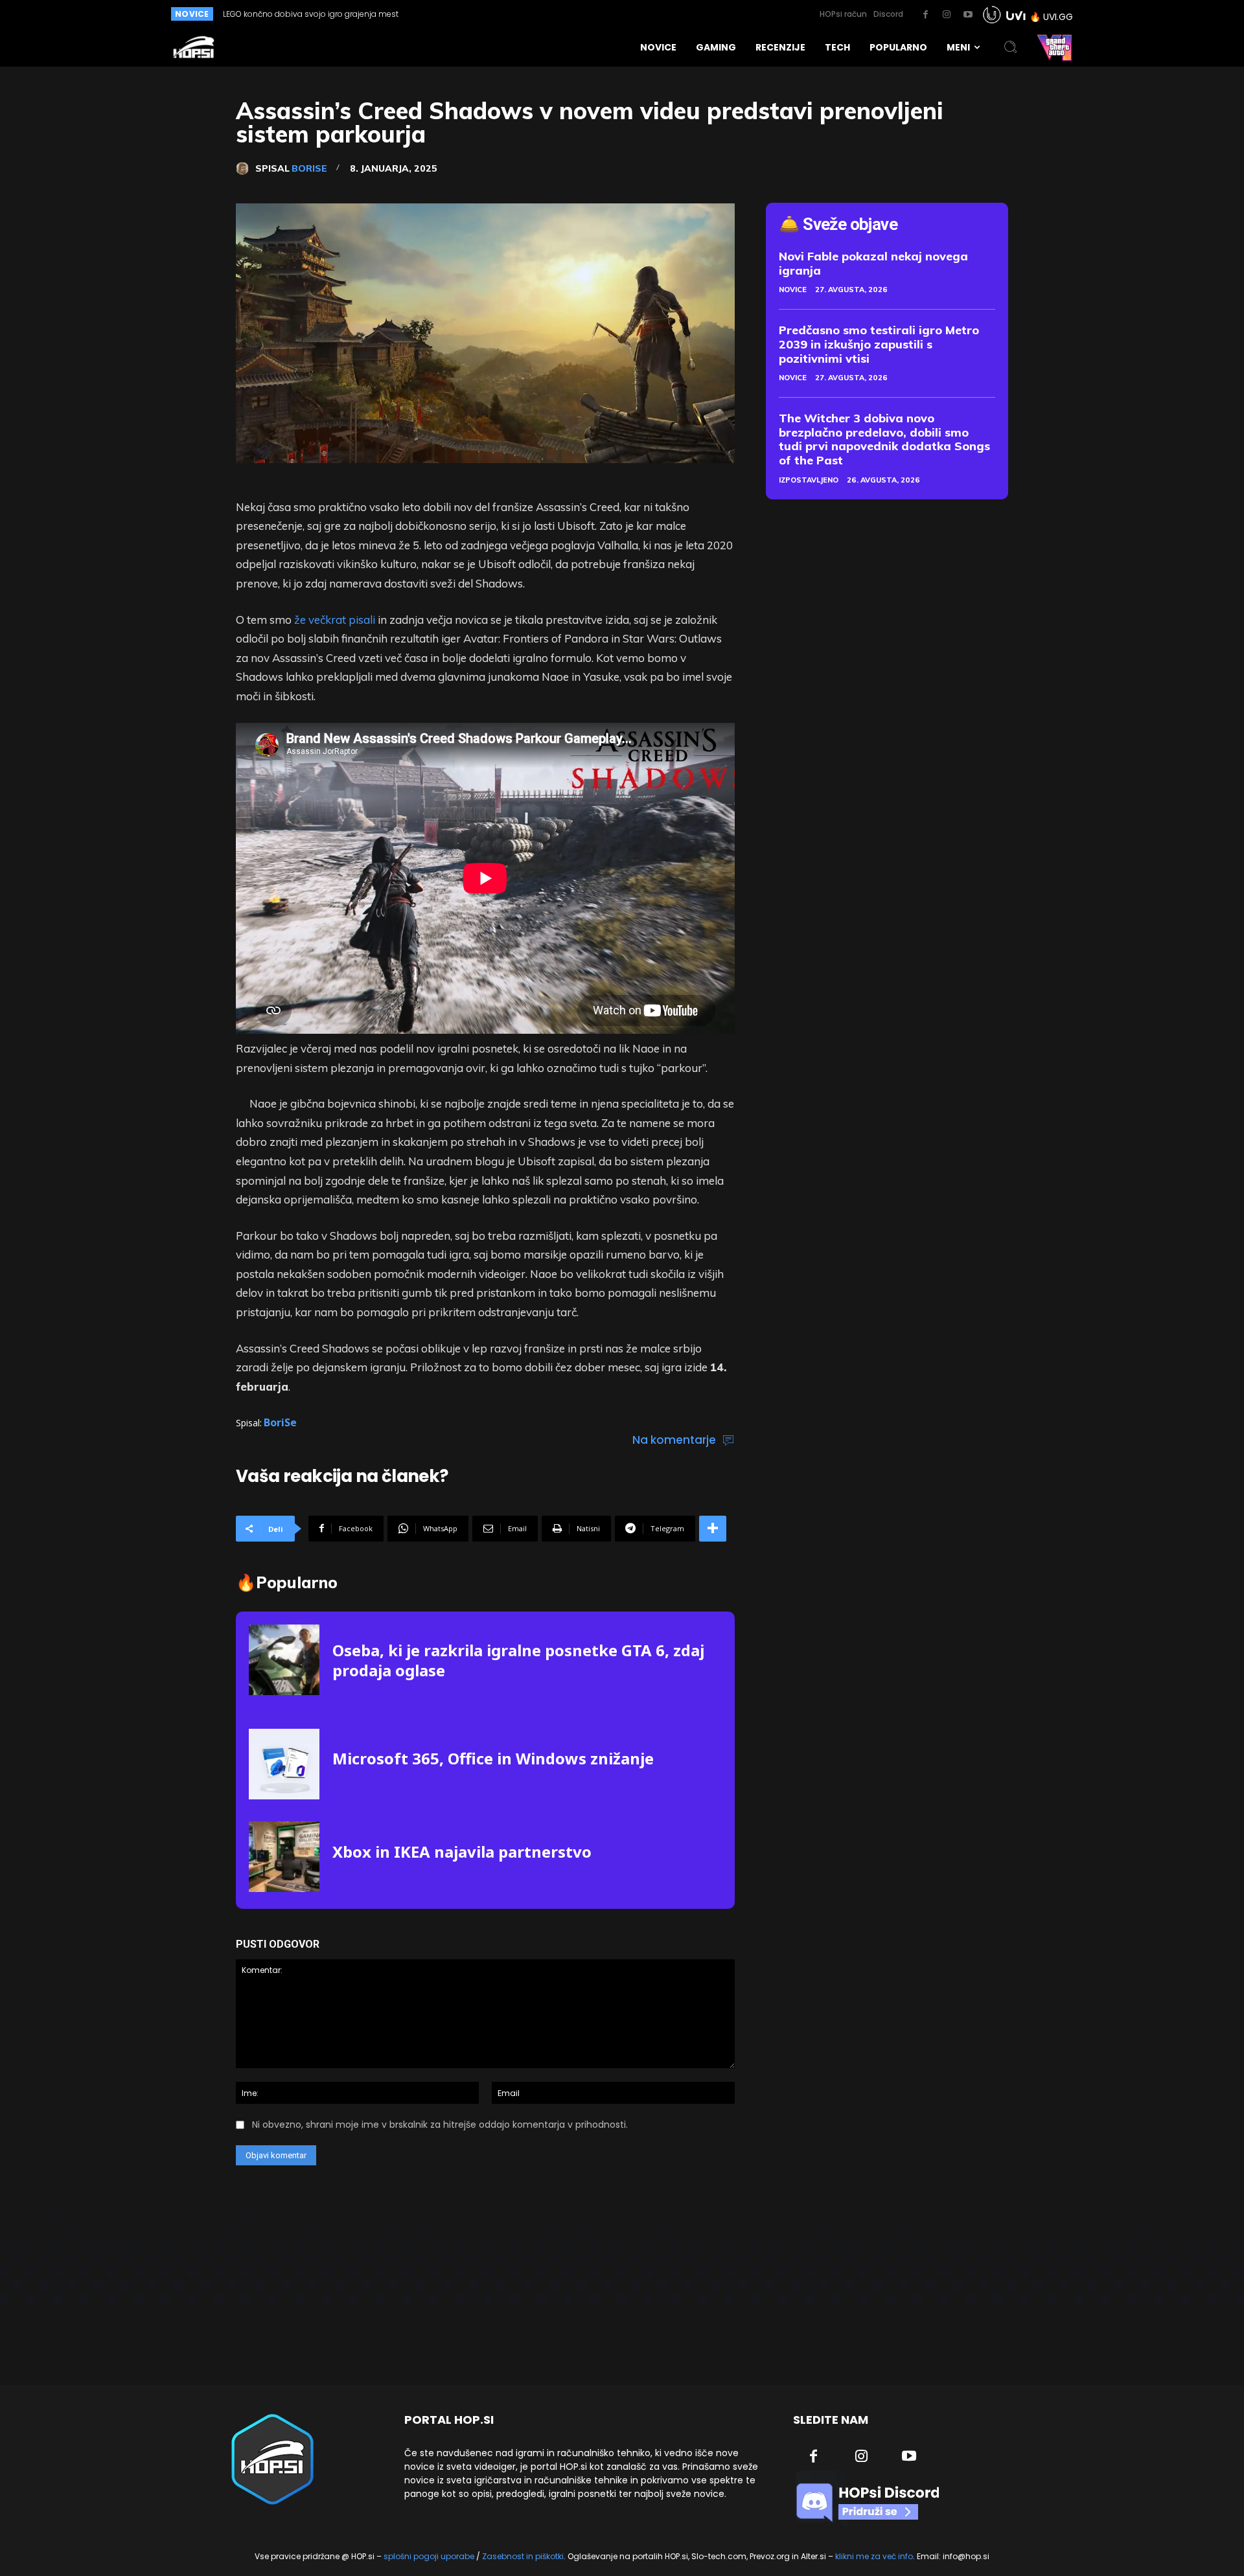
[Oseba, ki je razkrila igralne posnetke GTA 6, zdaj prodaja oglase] (284, 1660)
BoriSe (309, 168)
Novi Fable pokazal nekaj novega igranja (873, 263)
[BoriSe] (246, 168)
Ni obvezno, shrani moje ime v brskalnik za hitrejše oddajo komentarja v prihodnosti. (440, 2125)
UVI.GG (1058, 17)
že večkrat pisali (335, 620)
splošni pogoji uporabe (429, 2556)
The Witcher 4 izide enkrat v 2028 (289, 14)
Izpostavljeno (809, 480)
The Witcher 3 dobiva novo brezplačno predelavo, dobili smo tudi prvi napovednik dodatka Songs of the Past (884, 439)
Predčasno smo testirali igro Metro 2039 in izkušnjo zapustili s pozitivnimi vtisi (879, 344)
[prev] (578, 14)
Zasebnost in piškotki (523, 2556)
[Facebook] (925, 15)
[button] (1011, 47)
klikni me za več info (874, 2556)
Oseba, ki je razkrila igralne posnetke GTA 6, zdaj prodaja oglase (518, 1660)
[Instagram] (947, 15)
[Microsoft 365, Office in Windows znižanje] (284, 1764)
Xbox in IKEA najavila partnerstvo (462, 1852)
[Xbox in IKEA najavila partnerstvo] (284, 1857)
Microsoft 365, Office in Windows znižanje (493, 1758)
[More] (713, 1529)
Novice (793, 290)
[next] (598, 14)
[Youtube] (968, 15)
